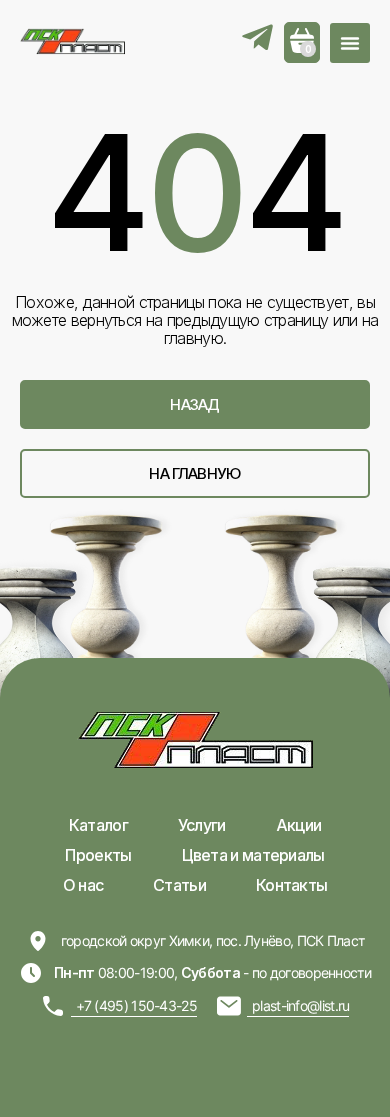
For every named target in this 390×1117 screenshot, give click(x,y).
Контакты (291, 885)
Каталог (98, 825)
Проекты (98, 855)
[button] (350, 43)
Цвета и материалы (253, 855)
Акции (299, 825)
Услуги (202, 825)
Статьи (179, 885)
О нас (83, 885)
